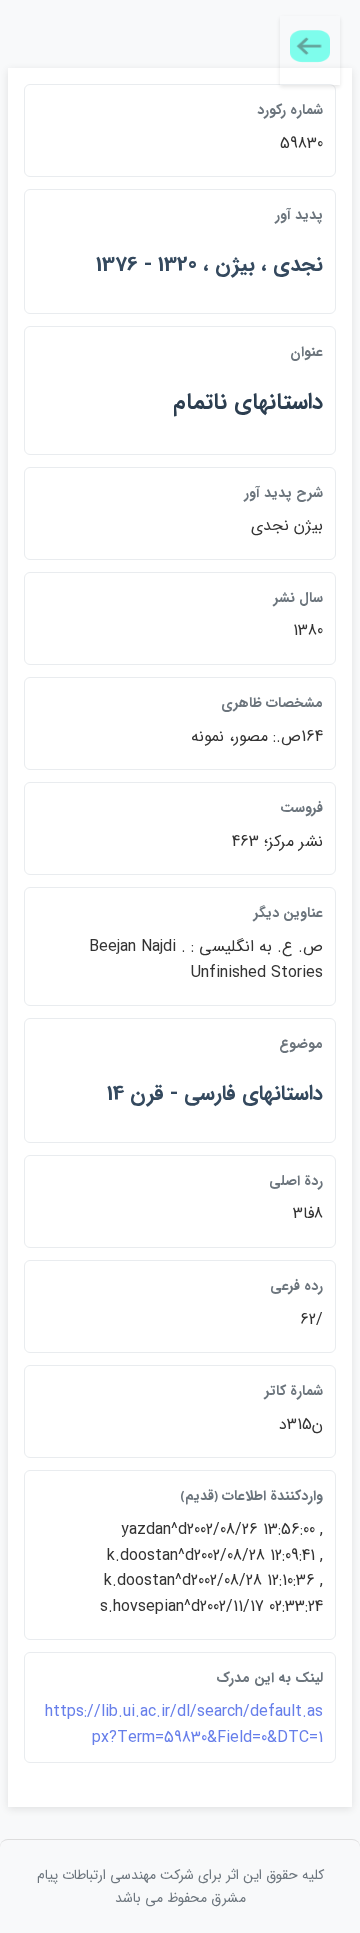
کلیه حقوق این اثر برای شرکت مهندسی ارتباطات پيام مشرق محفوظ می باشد (180, 1886)
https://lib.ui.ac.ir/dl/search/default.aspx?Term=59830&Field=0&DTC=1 (184, 1724)
